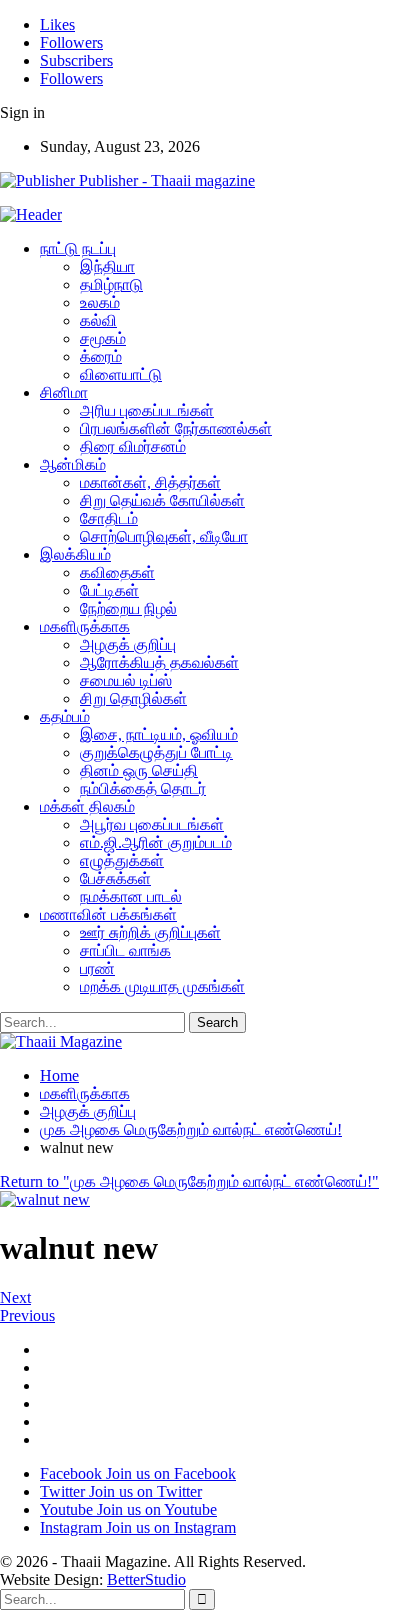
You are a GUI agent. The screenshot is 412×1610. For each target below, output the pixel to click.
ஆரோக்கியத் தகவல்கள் (159, 662)
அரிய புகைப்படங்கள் (147, 410)
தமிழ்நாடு (111, 284)
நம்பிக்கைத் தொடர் (143, 788)
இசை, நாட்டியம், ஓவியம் (159, 734)
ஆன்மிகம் (73, 464)
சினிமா (64, 392)
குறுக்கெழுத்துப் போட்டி (156, 752)
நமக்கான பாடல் (131, 896)
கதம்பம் (65, 716)
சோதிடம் (109, 518)
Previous (27, 1315)
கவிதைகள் (117, 572)
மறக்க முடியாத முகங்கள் (162, 986)
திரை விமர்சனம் (133, 446)
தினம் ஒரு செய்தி (139, 770)
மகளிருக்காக (85, 626)
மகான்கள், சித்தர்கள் (150, 482)
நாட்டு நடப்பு (78, 248)
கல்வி (98, 320)
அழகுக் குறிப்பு (128, 644)
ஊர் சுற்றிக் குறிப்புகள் (150, 932)
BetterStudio (146, 1579)
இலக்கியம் (75, 554)
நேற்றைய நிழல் (128, 608)
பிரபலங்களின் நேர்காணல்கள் (176, 428)
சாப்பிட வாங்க (125, 950)
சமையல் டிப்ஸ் (126, 680)
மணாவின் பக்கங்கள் (108, 914)
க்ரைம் (101, 356)
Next (15, 1297)
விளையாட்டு (121, 374)
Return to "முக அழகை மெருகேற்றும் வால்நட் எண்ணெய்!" (189, 1181)
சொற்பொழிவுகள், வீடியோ (164, 536)
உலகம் (100, 302)
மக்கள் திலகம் (87, 806)
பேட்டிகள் (109, 590)
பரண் (97, 968)
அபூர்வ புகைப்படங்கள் (152, 824)
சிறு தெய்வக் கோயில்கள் (162, 500)
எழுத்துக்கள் (122, 860)
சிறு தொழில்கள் (133, 698)
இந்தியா (107, 266)
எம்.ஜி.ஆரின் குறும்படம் (156, 842)
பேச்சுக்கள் (115, 878)
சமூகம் (103, 338)
